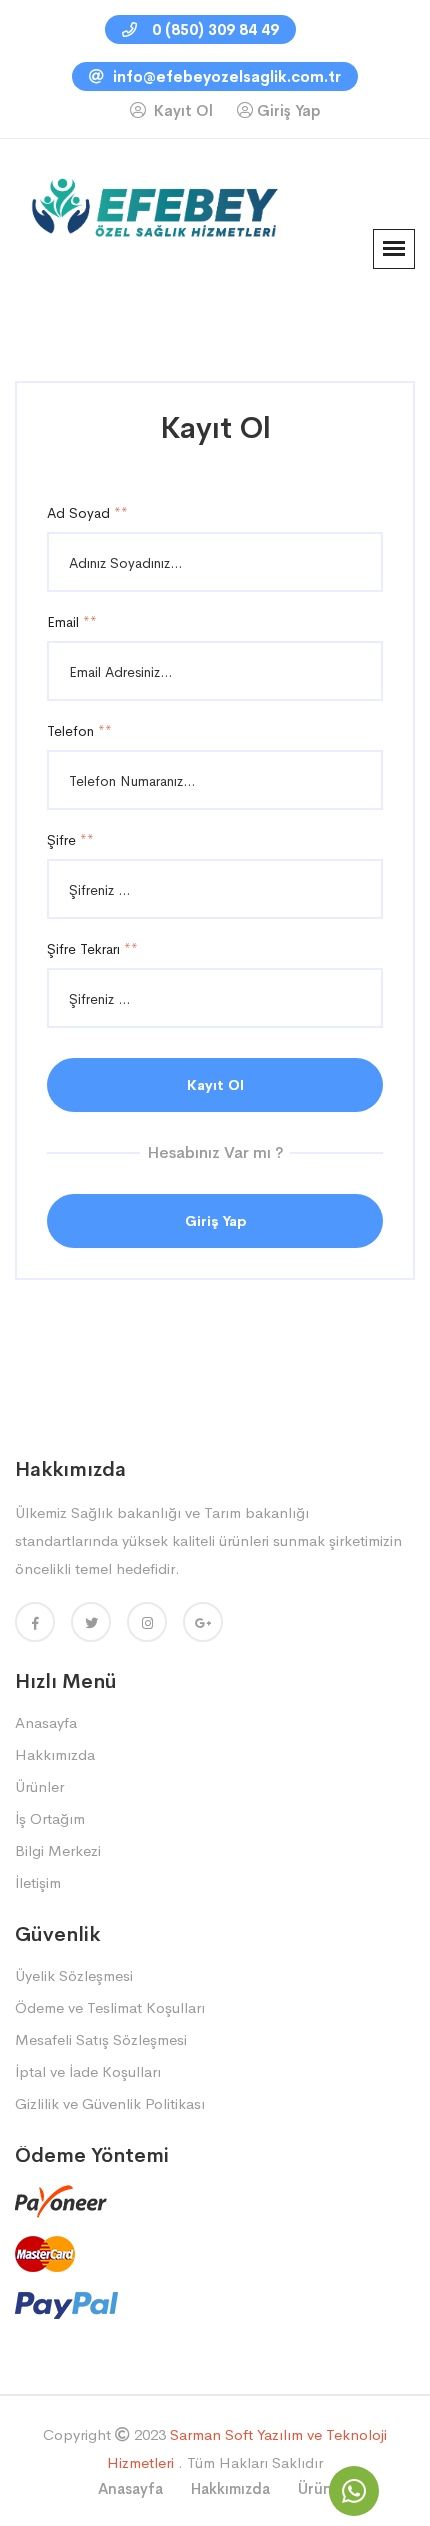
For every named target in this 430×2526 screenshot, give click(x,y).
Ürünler (39, 1786)
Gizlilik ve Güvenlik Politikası (110, 2103)
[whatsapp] (354, 2491)
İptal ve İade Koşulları (88, 2071)
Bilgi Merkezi (58, 1850)
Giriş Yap (288, 110)
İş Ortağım (50, 1818)
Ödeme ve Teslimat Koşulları (110, 2007)
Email (72, 622)
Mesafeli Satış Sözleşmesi (101, 2039)
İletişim (38, 1882)
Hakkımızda (55, 1754)
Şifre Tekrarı (92, 949)
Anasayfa (46, 1722)
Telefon (79, 731)
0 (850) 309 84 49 (213, 29)
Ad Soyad (87, 513)
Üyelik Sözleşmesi (74, 1975)
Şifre (70, 840)
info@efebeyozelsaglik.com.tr (225, 76)
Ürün (315, 2488)
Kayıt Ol (181, 110)
